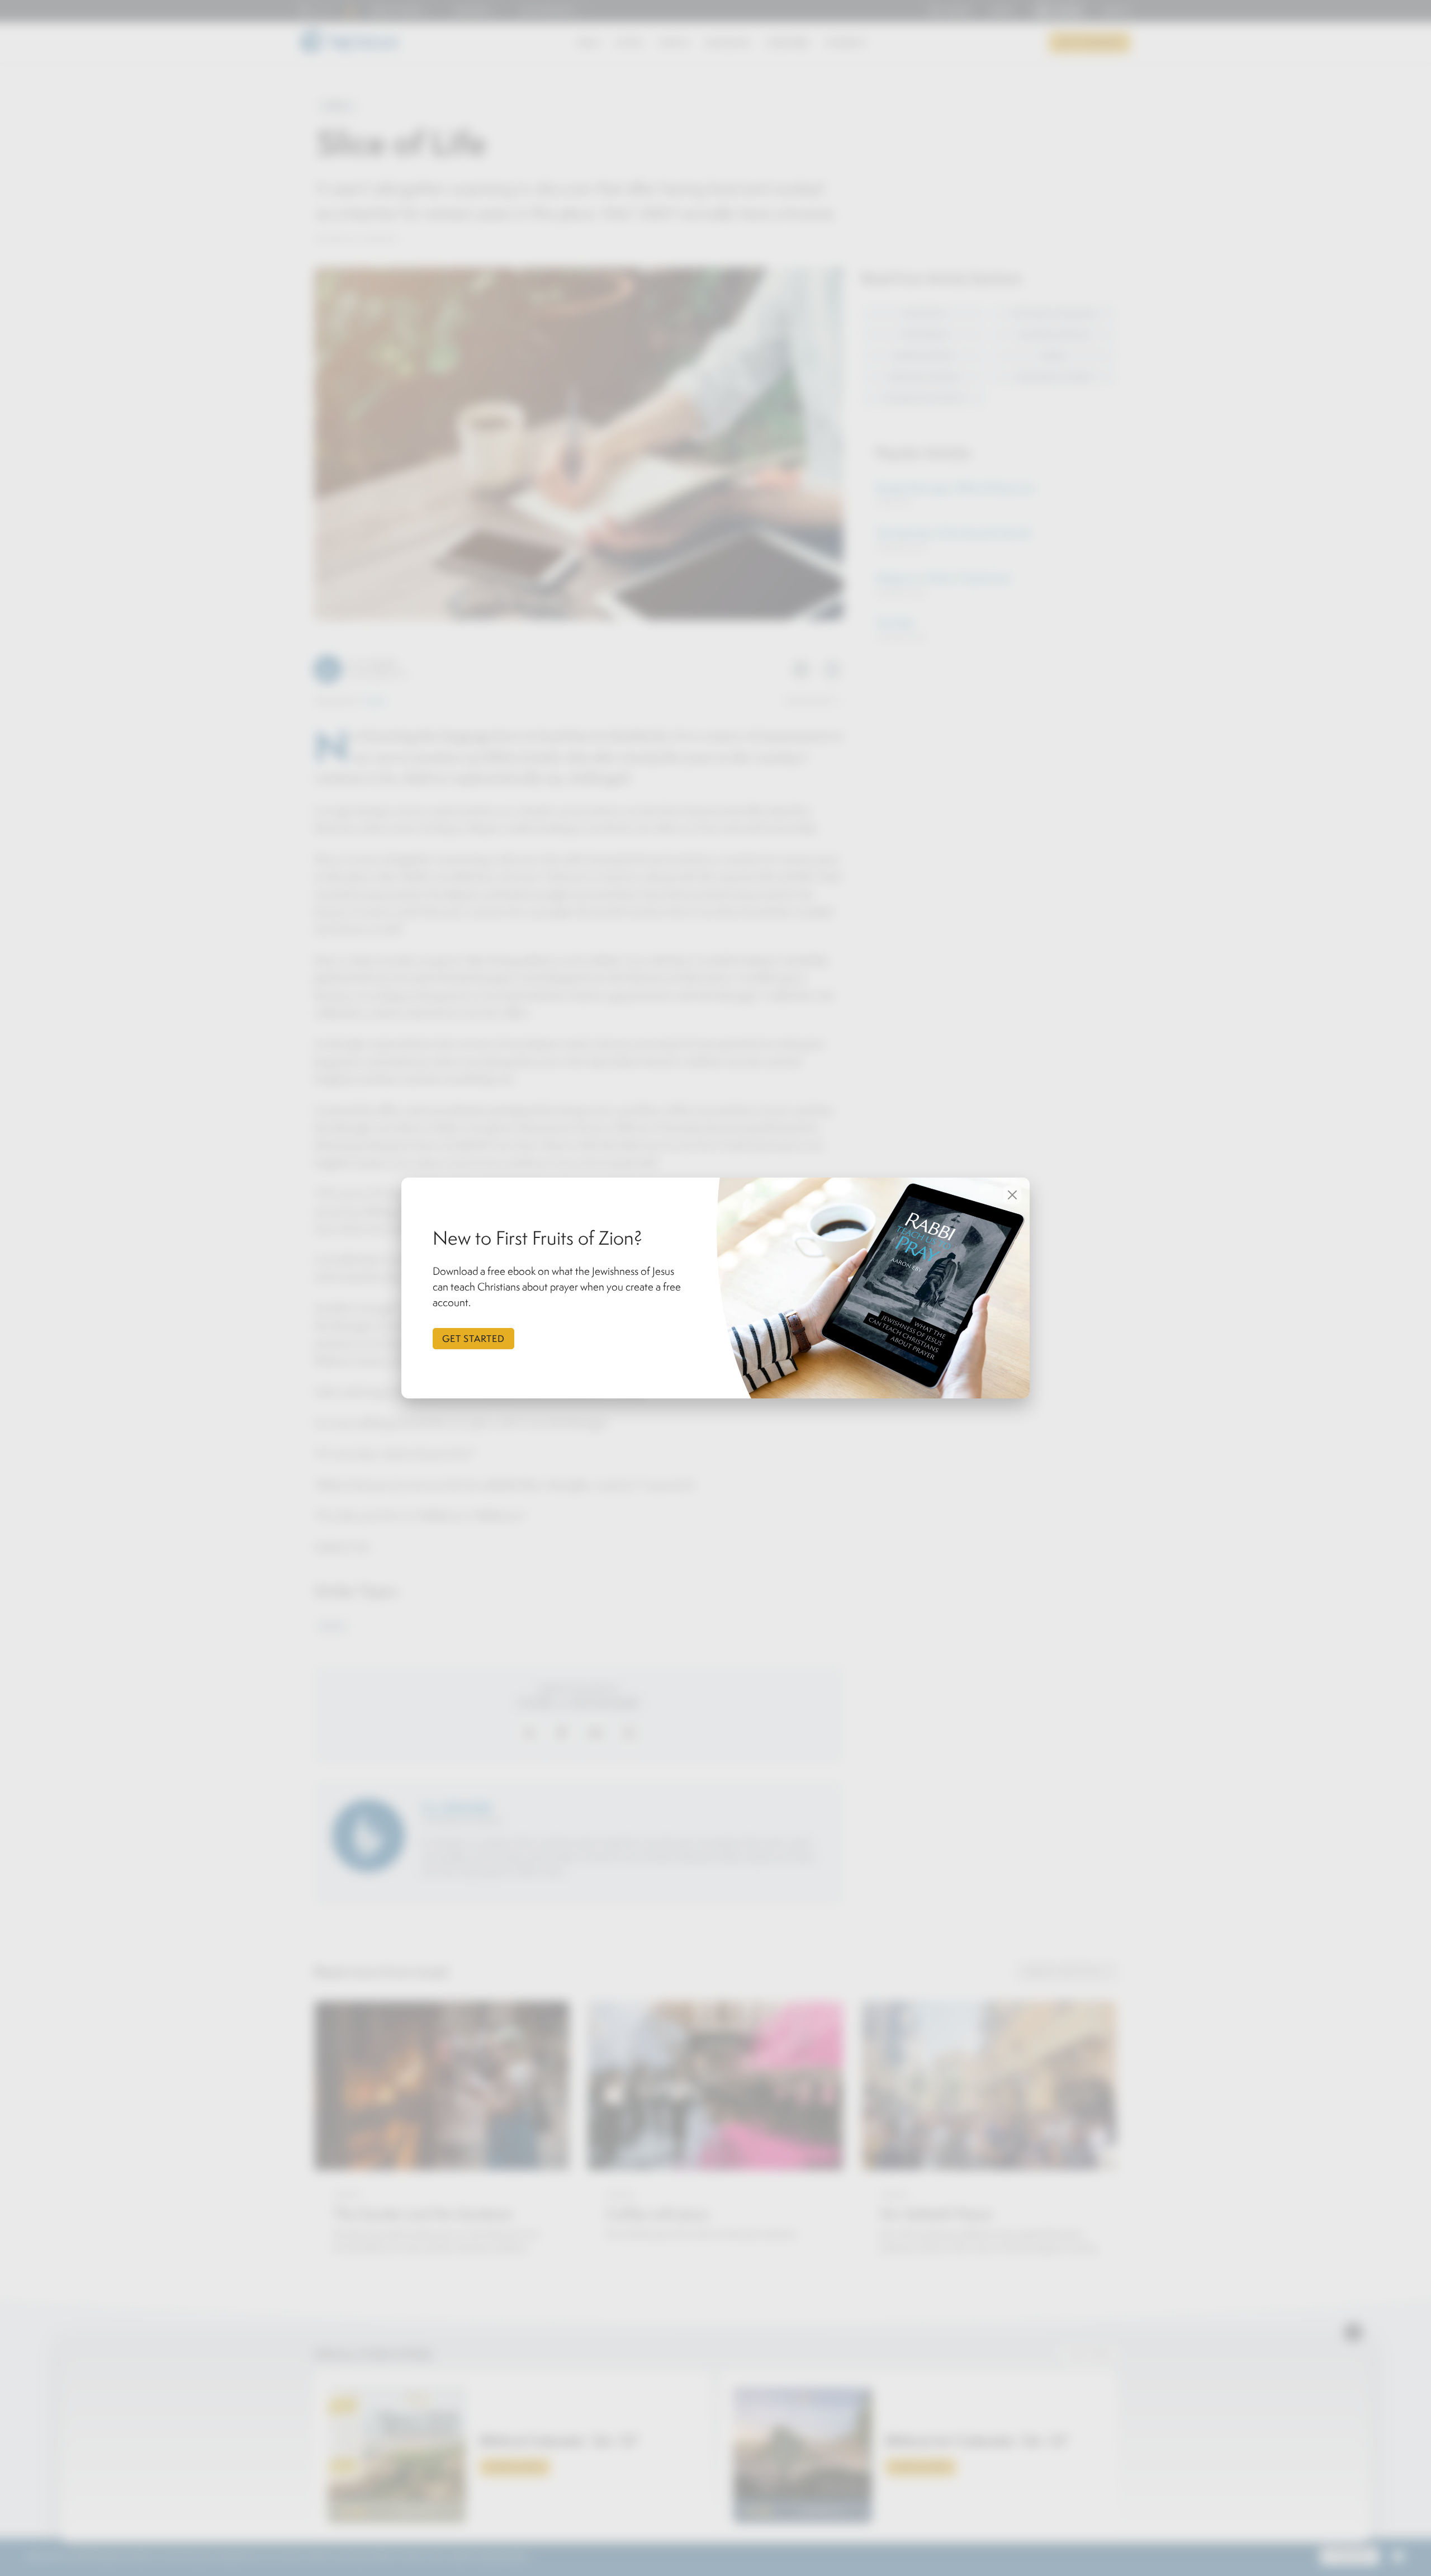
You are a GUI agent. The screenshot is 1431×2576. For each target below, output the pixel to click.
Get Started (473, 1339)
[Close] (1012, 1195)
